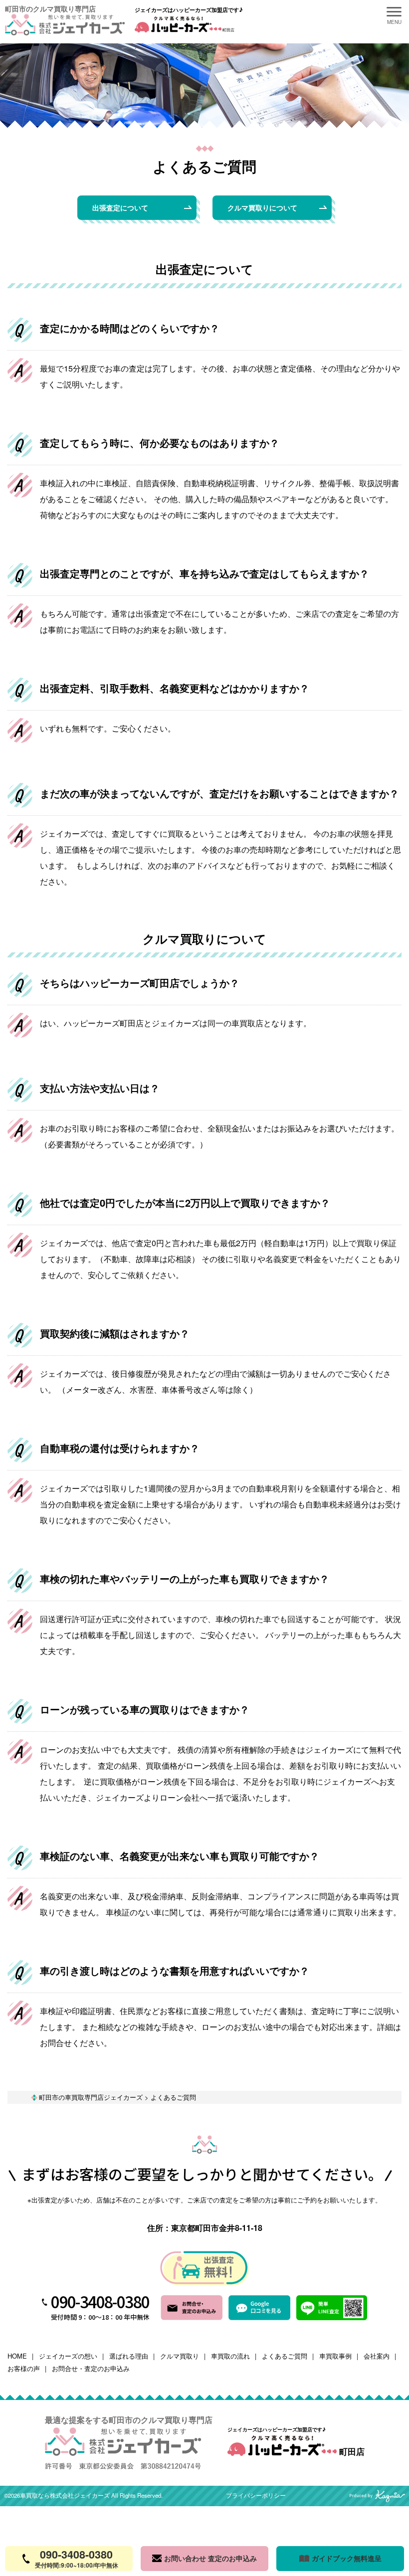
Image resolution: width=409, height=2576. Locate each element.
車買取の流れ (230, 2356)
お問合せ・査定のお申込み (91, 2368)
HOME (17, 2356)
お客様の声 (24, 2368)
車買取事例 (335, 2356)
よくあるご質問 (285, 2356)
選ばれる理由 (129, 2356)
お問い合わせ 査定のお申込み (210, 2558)
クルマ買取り (180, 2356)
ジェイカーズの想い (68, 2356)
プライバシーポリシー (256, 2496)
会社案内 (377, 2356)
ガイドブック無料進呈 (347, 2558)
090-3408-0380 (100, 2301)
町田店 (351, 2451)
